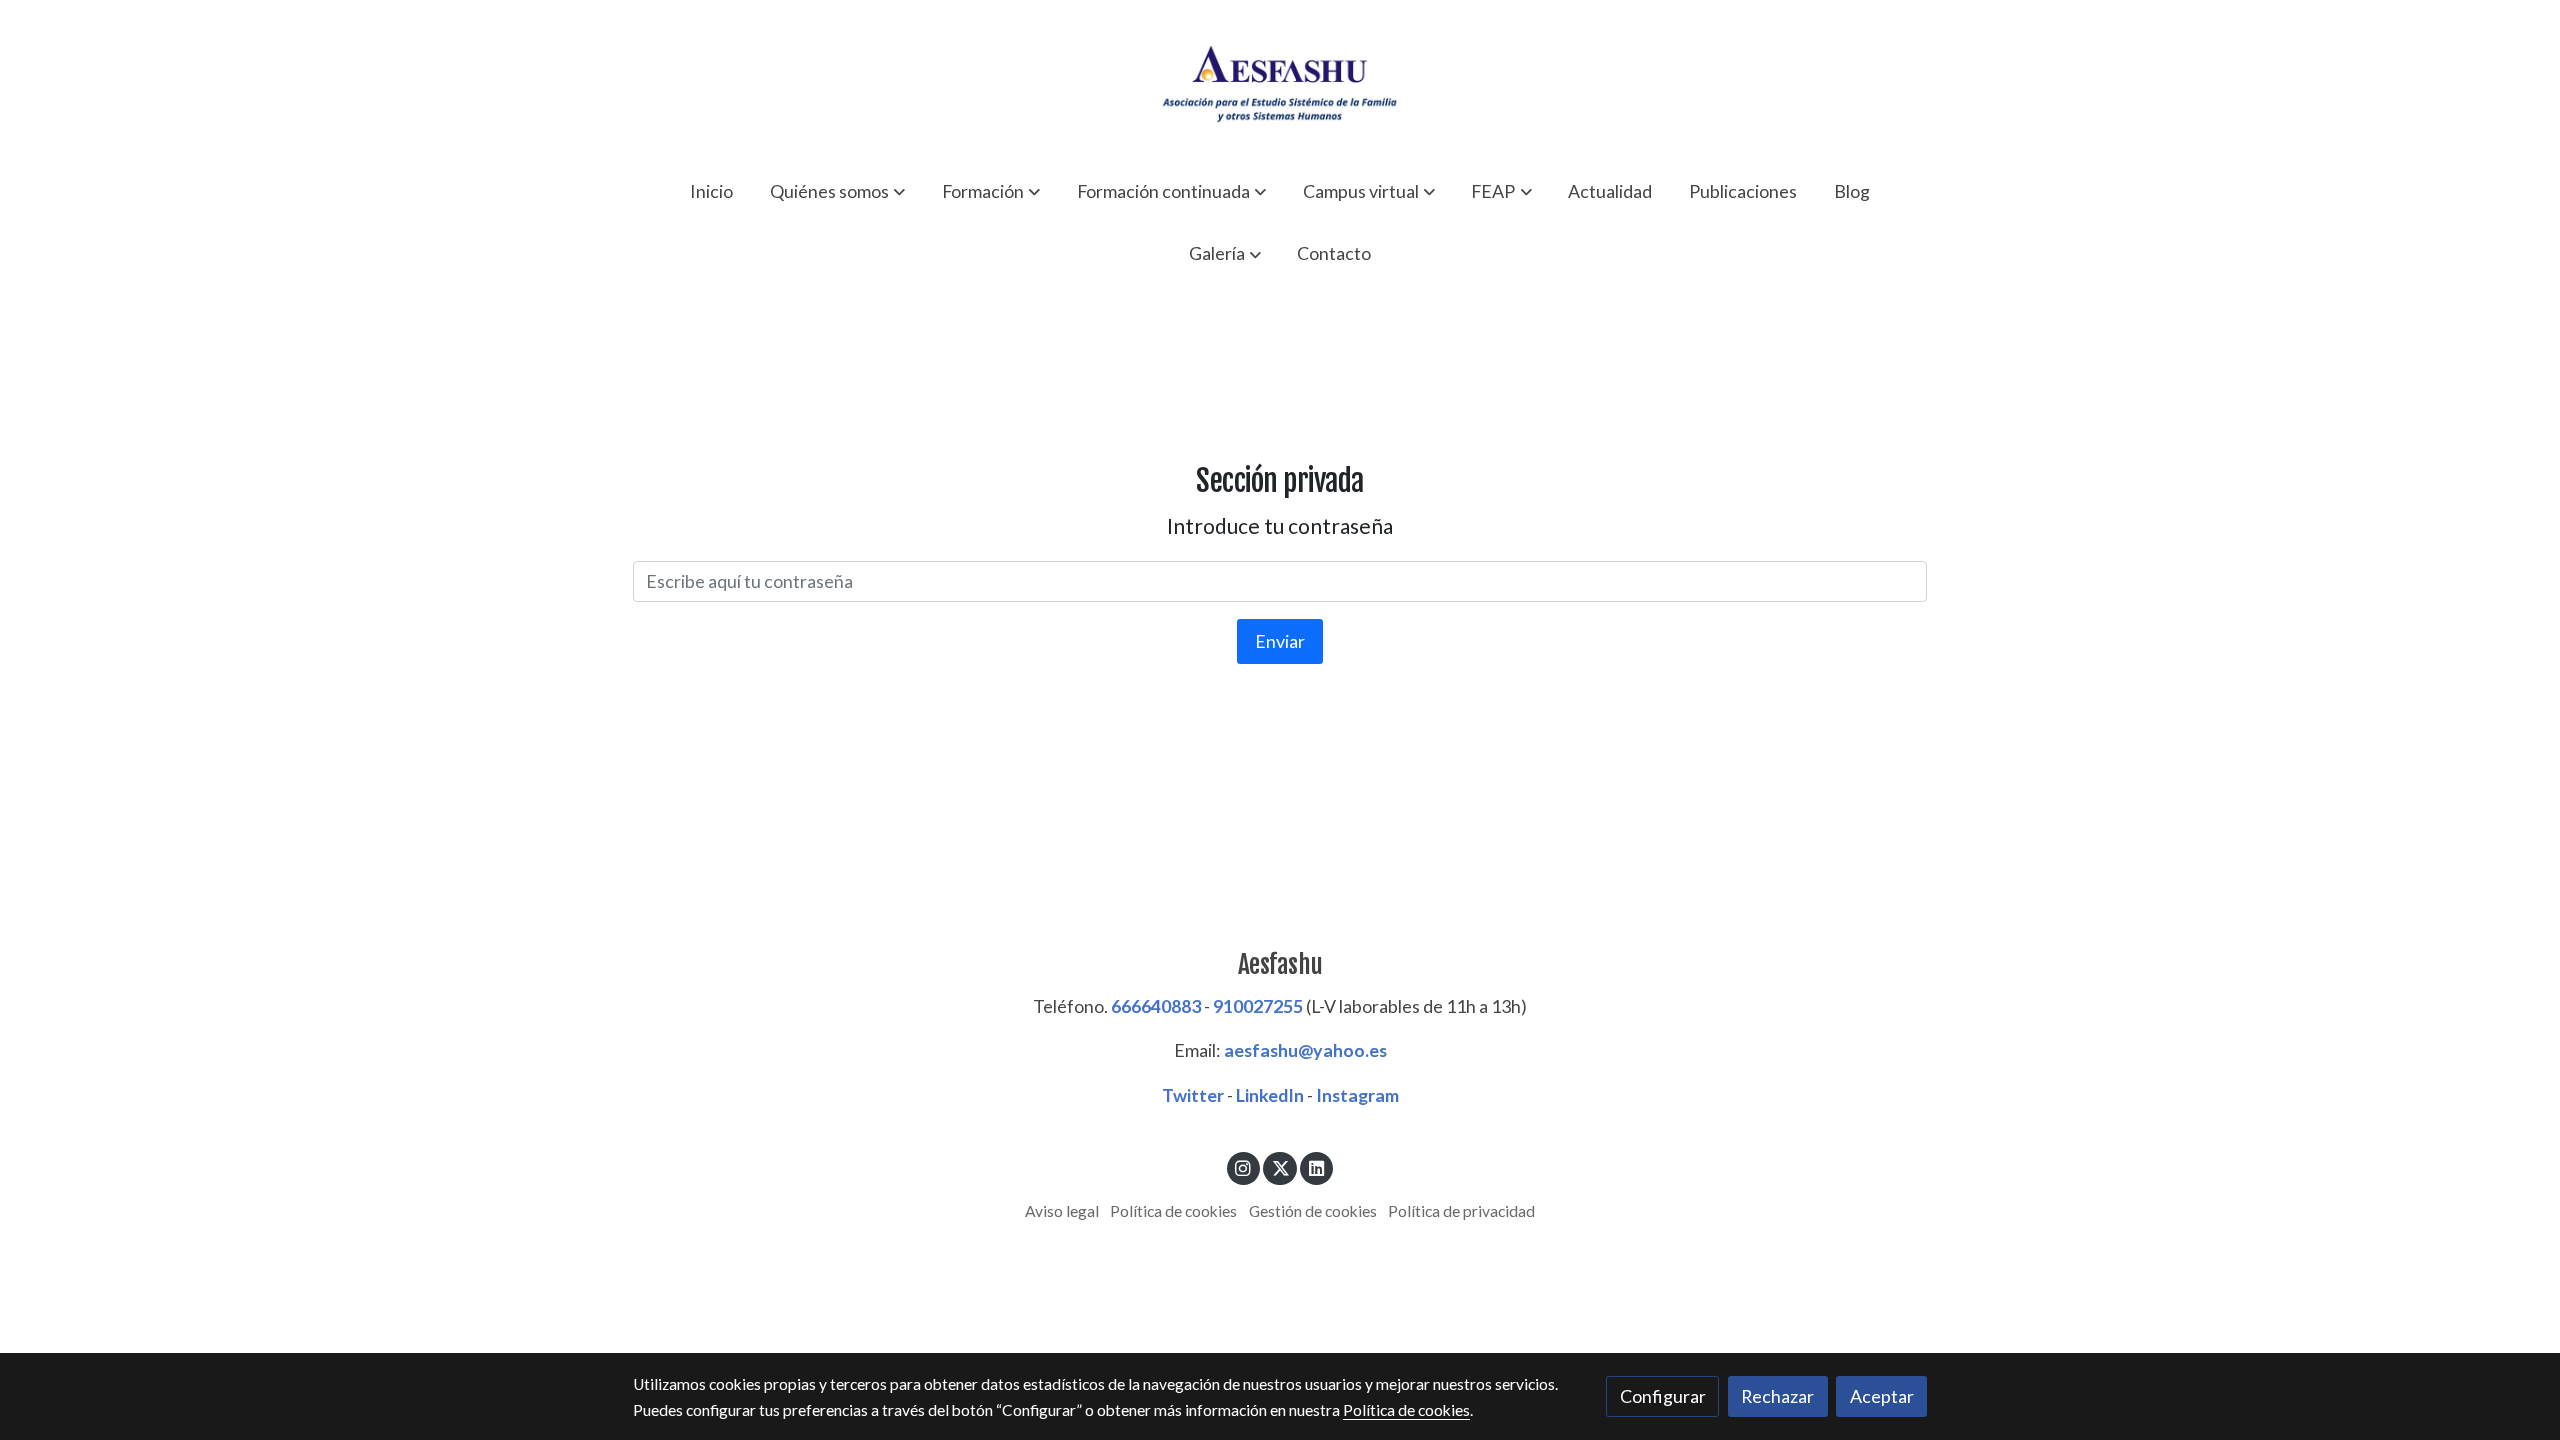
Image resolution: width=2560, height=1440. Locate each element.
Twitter (1193, 1095)
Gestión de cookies (1313, 1211)
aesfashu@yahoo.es (1305, 1050)
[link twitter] (1280, 1167)
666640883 (1156, 1006)
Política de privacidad (1461, 1211)
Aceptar (1882, 1396)
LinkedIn (1270, 1095)
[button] (837, 191)
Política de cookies (1173, 1211)
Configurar (1663, 1396)
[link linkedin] (1316, 1167)
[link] (1280, 80)
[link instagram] (1243, 1167)
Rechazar (1777, 1396)
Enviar (1280, 641)
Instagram (1357, 1095)
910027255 (1258, 1006)
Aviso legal (1062, 1211)
